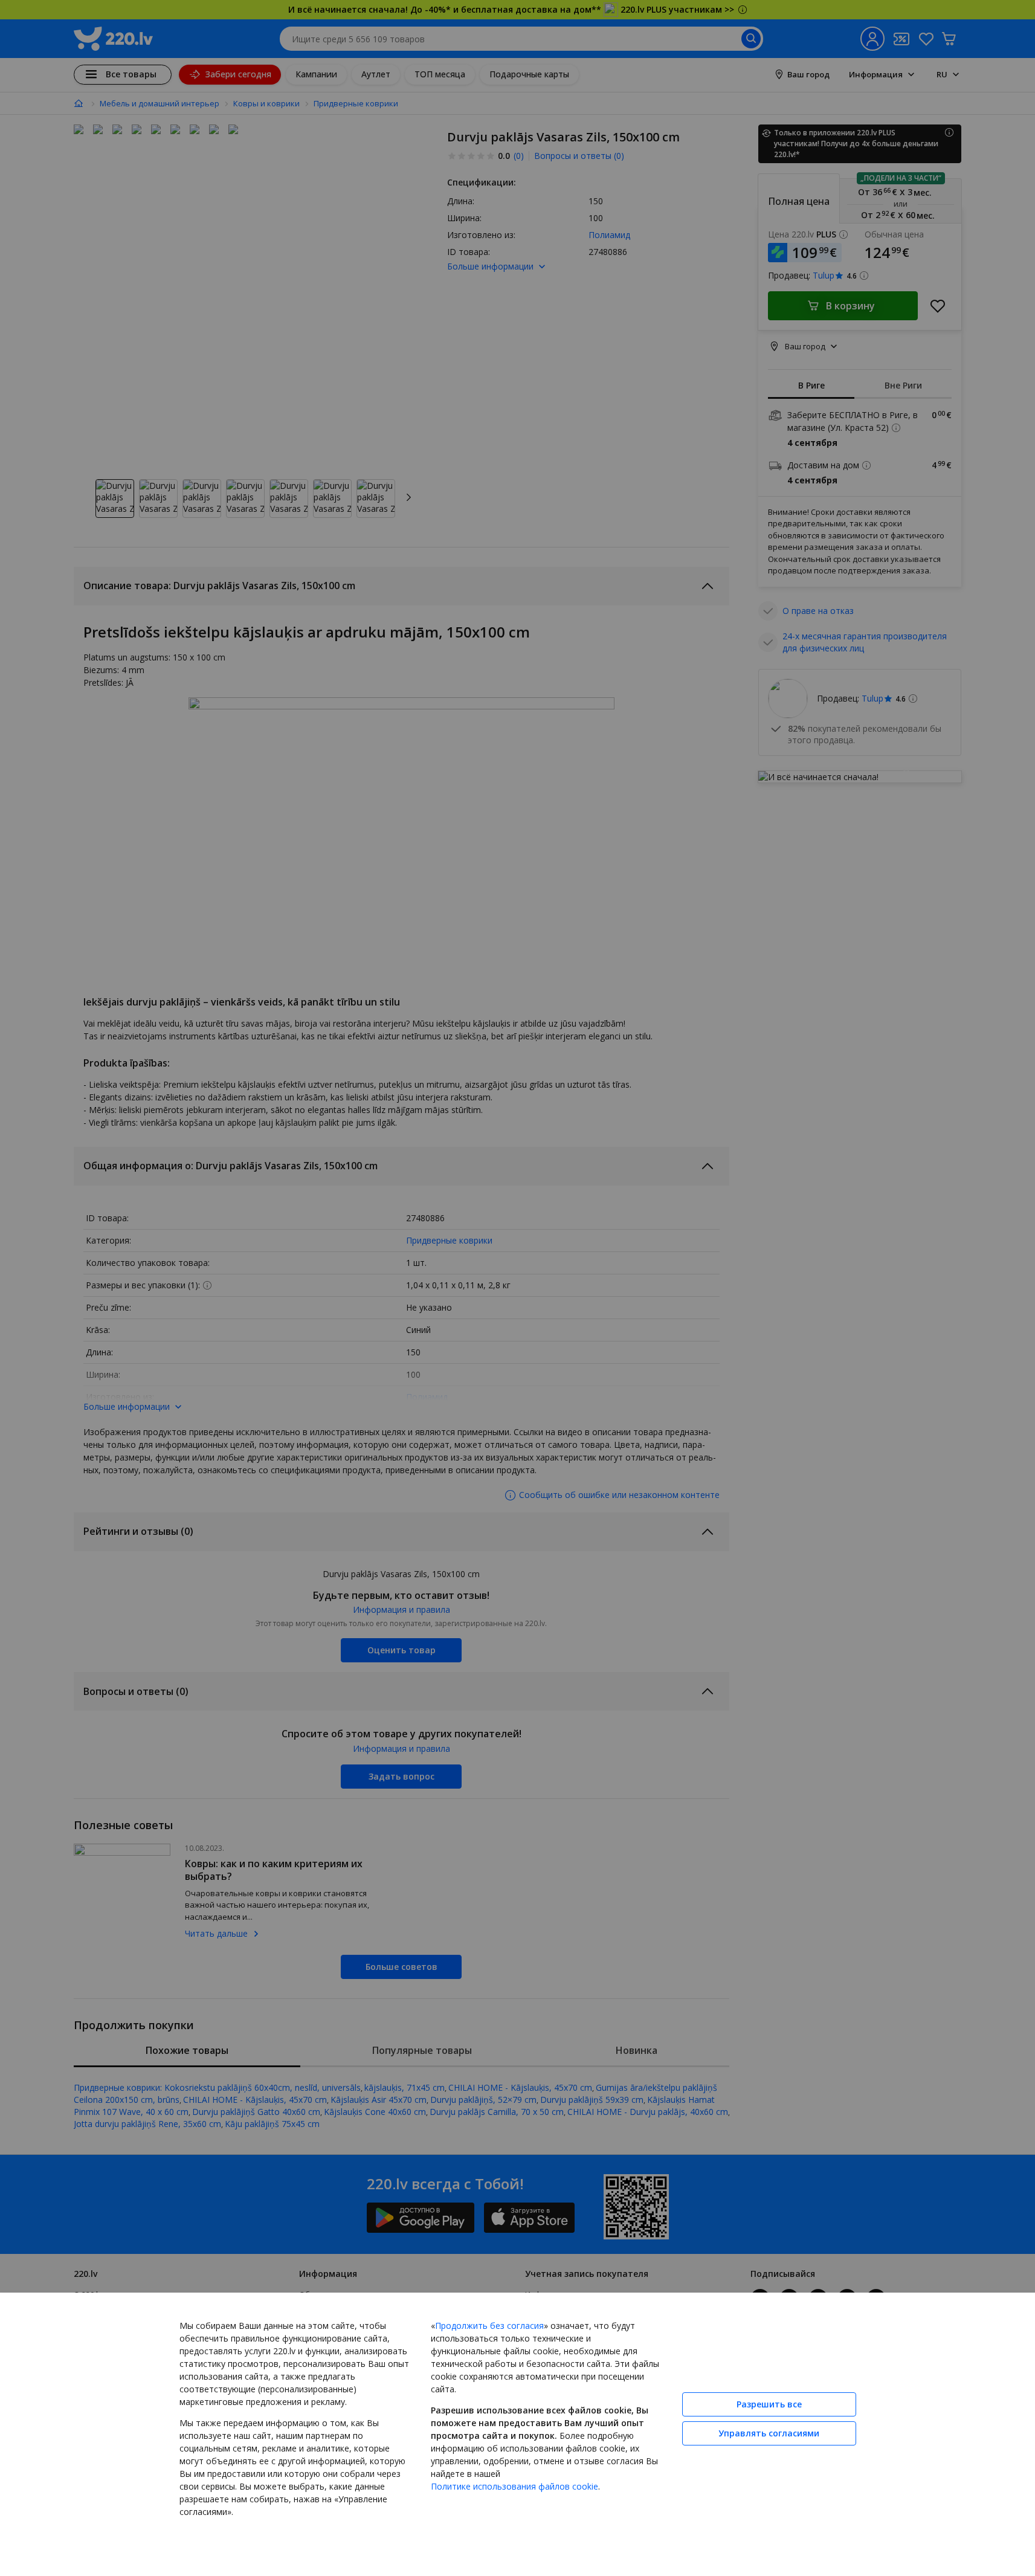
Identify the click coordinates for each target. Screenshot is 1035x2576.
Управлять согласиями (769, 2433)
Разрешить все (769, 2404)
